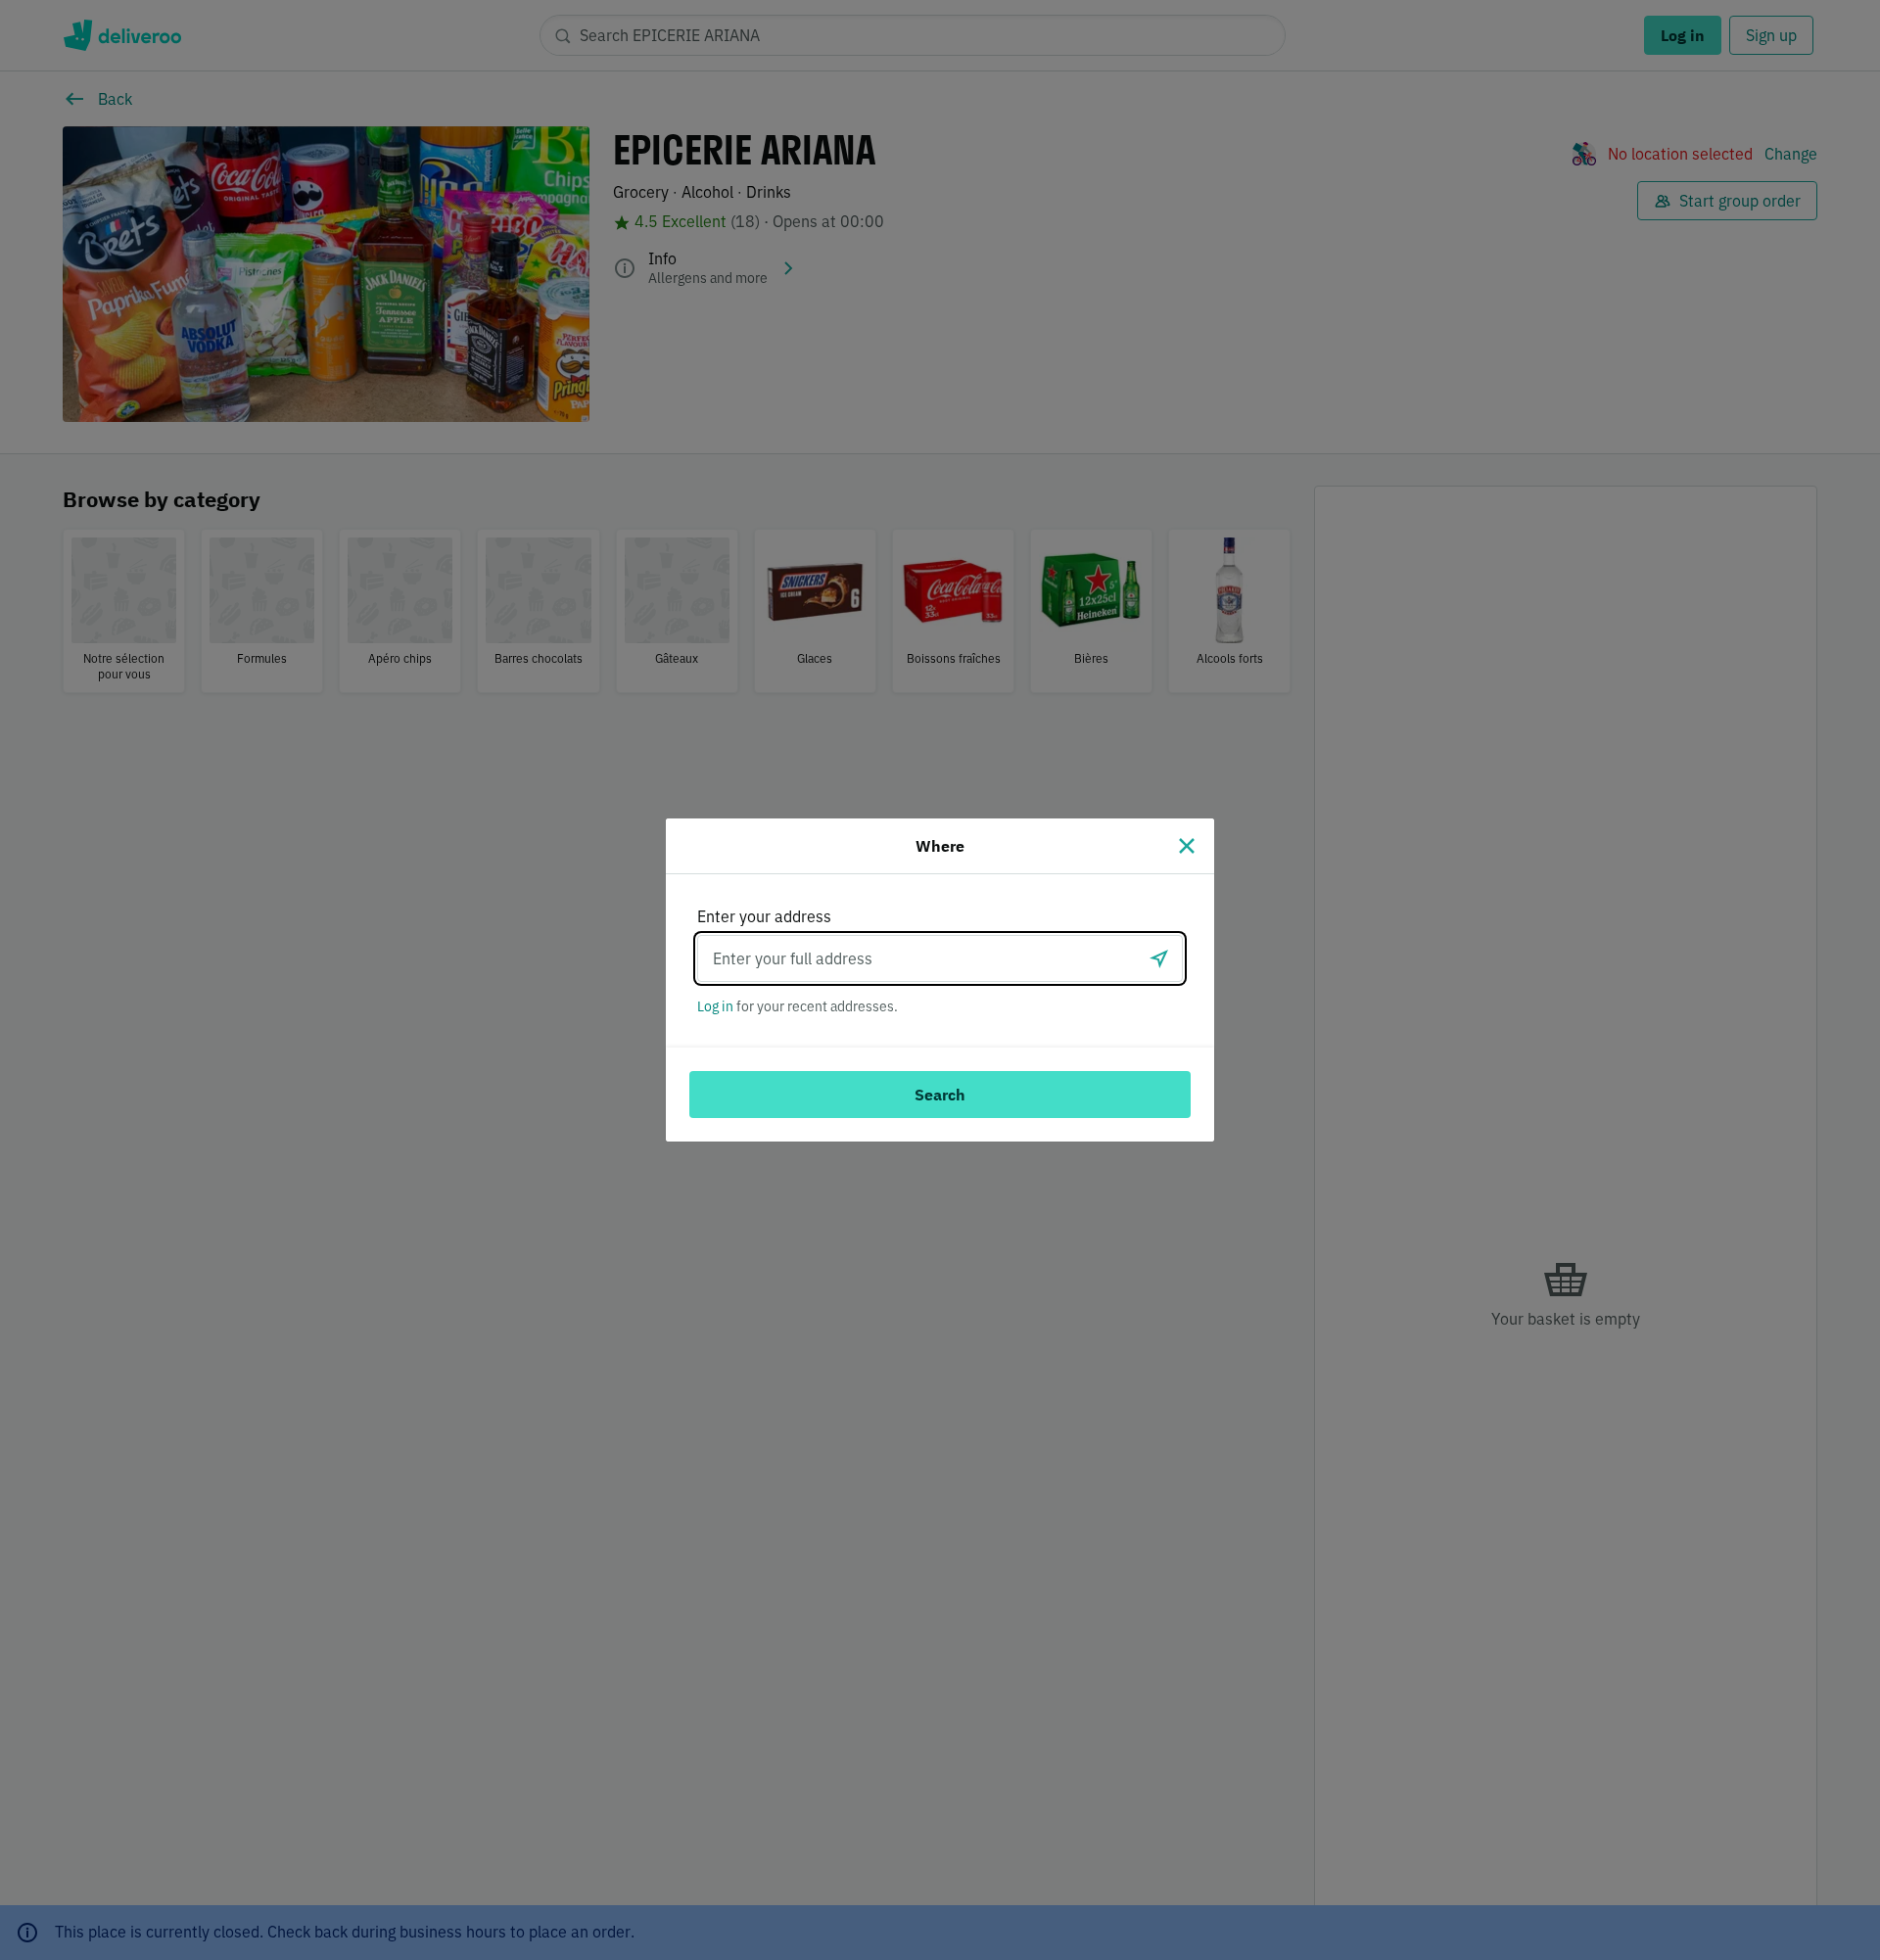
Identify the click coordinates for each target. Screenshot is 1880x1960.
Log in (715, 1006)
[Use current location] (1159, 958)
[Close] (1187, 846)
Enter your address (764, 916)
